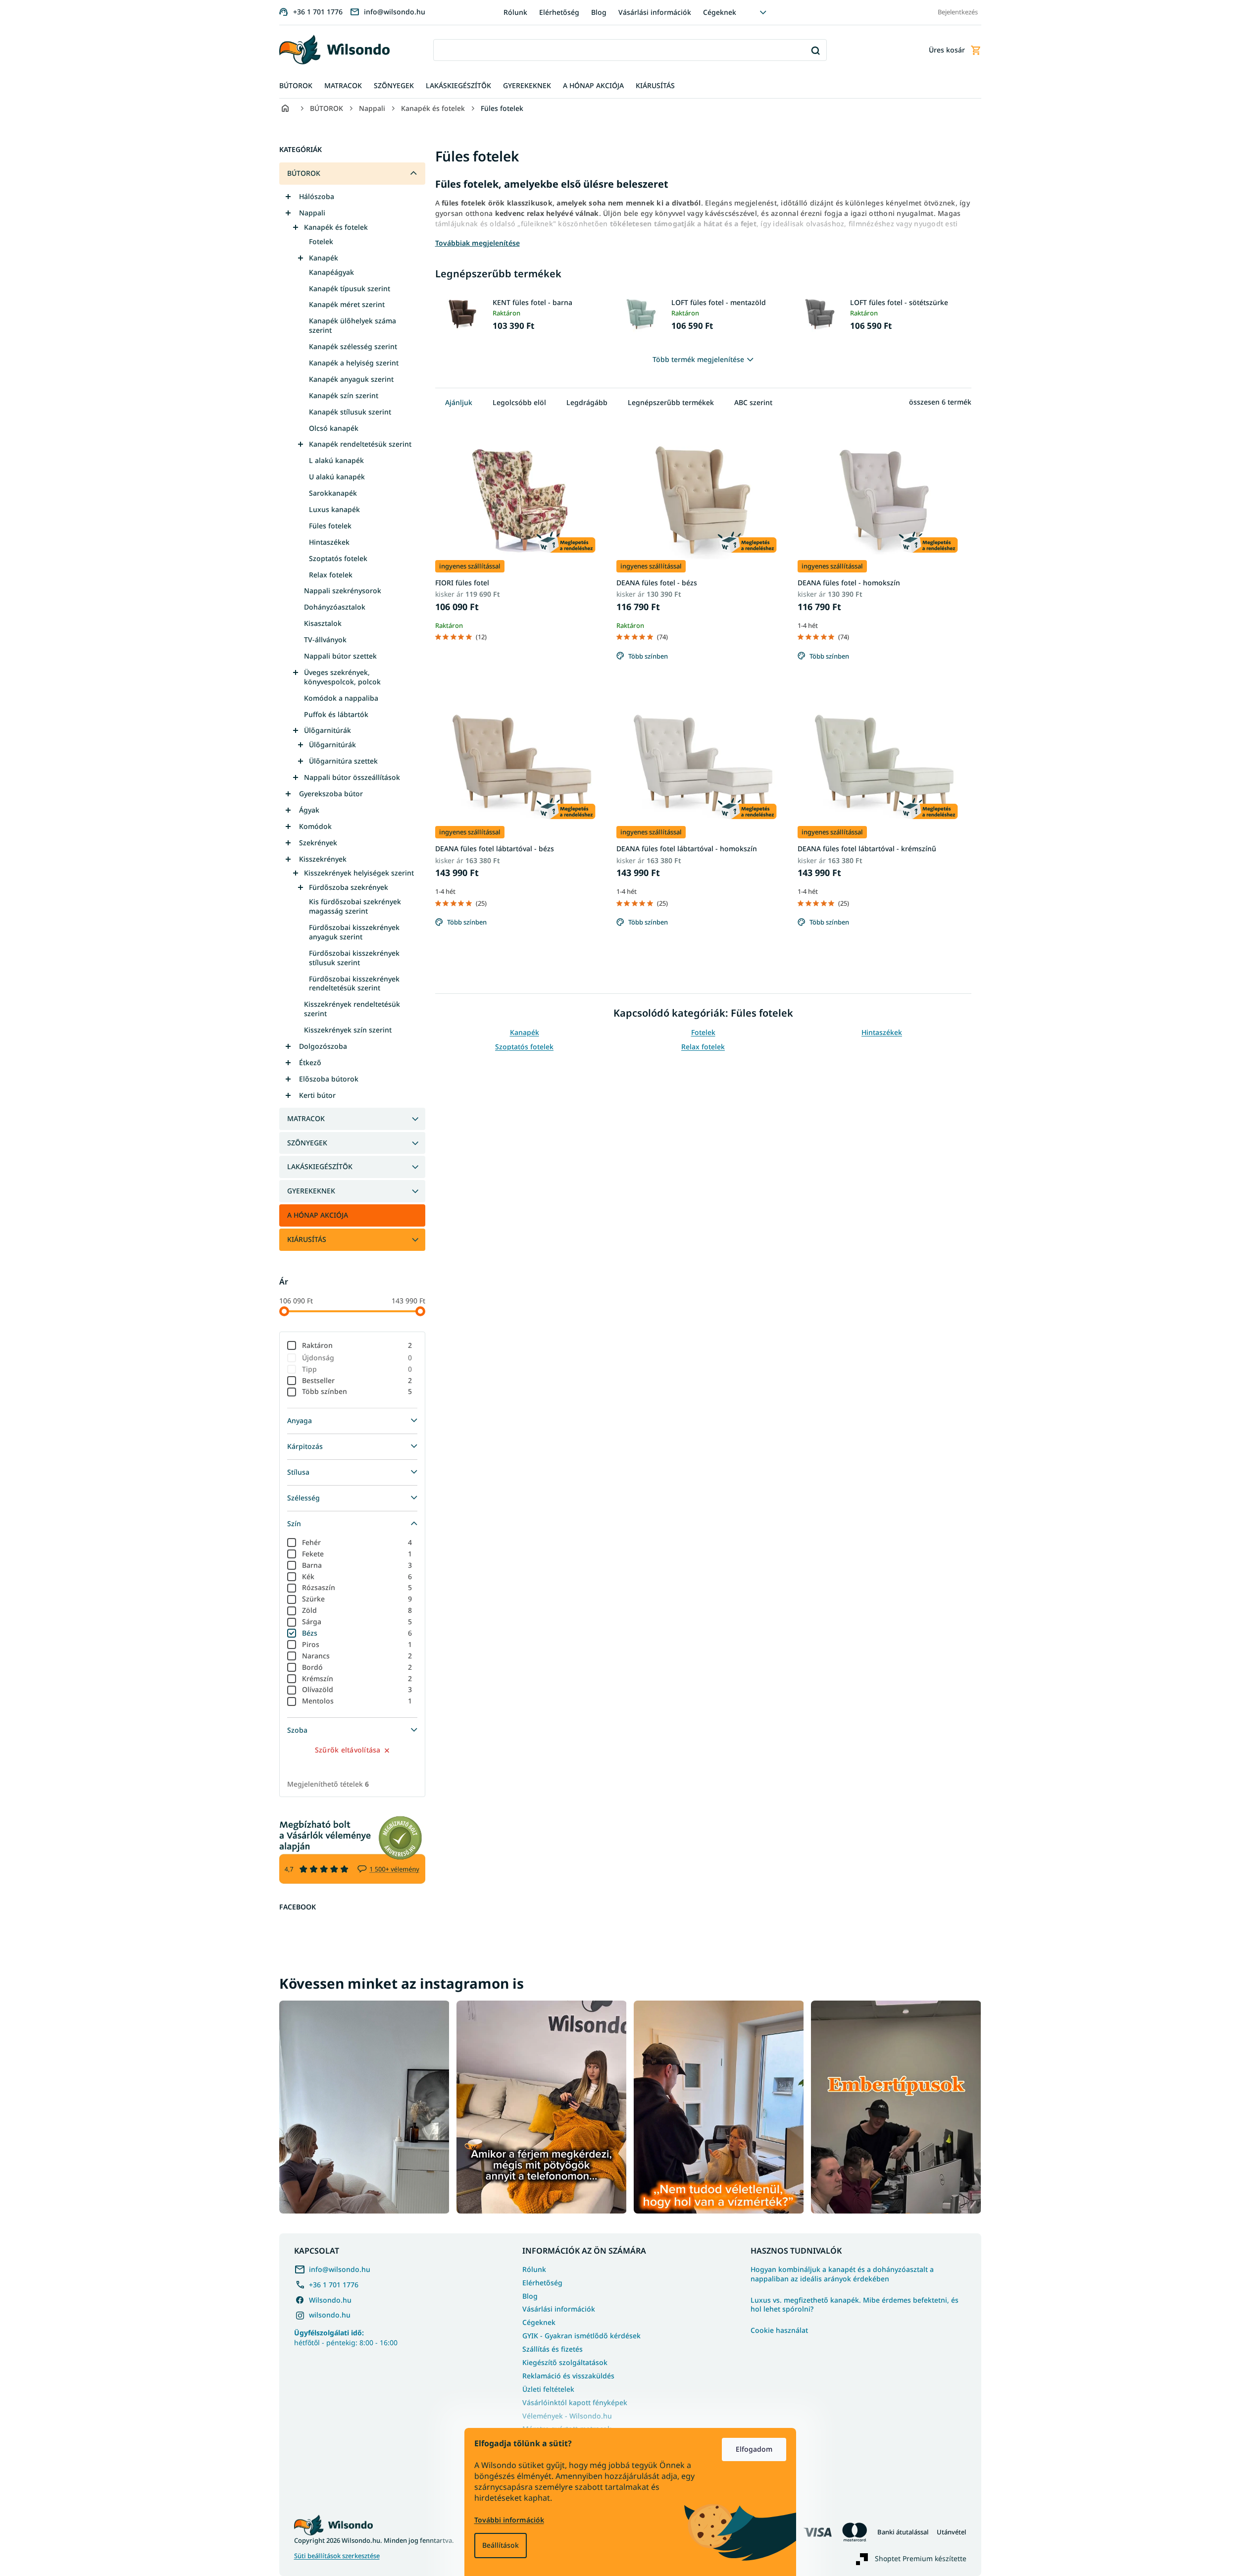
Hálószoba (317, 196)
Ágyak (309, 810)
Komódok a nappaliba (341, 698)
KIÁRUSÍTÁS (307, 1239)
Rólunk (515, 12)
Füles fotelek (330, 526)
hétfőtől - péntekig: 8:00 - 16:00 (346, 2337)
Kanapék (324, 258)
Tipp (357, 1369)
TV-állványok (325, 640)
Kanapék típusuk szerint (350, 288)
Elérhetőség (559, 12)
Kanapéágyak (331, 272)
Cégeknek (720, 12)
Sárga (357, 1622)
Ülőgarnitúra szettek (343, 761)
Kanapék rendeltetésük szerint (360, 444)
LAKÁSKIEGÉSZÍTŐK (320, 1166)
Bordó (357, 1667)
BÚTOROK (304, 173)
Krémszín (357, 1678)
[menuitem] (296, 86)
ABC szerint (753, 402)
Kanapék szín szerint (344, 395)
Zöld (357, 1610)
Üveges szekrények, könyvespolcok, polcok (342, 677)
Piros (357, 1644)
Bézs (357, 1633)
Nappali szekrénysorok (343, 591)
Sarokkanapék (333, 493)
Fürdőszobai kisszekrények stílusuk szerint (354, 958)
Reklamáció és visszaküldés (568, 2376)
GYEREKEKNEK (311, 1191)
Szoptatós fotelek (338, 558)
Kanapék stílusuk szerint (350, 412)
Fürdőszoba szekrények (349, 887)
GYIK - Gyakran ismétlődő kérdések (581, 2336)
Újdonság (357, 1358)
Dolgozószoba (323, 1046)
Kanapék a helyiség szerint (354, 363)
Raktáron (357, 1345)
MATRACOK (306, 1118)
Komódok (315, 826)
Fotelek (321, 241)
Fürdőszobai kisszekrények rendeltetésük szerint (354, 983)
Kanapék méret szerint (347, 304)
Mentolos (357, 1701)
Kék (357, 1576)
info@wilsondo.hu (340, 2269)
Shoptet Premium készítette (921, 2558)
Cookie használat (779, 2330)
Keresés (816, 50)
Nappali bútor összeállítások (352, 777)
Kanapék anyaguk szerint (351, 379)
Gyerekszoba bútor (331, 794)
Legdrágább (587, 402)
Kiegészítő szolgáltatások (565, 2362)
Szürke (357, 1599)
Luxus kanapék (334, 509)
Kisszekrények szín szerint (348, 1030)
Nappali (312, 213)
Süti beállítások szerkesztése (337, 2556)
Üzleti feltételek (548, 2389)
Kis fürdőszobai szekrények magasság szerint (355, 906)
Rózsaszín (357, 1587)
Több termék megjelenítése (698, 359)
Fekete (357, 1554)
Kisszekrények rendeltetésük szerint (352, 1009)
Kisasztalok (323, 623)
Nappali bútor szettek (340, 656)
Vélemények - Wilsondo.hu (567, 2416)
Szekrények (318, 843)
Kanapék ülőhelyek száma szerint (353, 325)
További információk (509, 2520)
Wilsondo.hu (330, 2300)
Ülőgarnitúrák (328, 730)
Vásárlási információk (655, 12)
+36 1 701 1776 (334, 2285)
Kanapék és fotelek (336, 227)
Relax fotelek (331, 575)
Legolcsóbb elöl (519, 402)
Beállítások (501, 2545)
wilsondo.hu (330, 2315)
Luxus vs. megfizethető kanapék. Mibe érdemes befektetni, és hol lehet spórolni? (855, 2305)
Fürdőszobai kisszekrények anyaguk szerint (354, 932)
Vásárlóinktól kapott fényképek (575, 2402)
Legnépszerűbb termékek (671, 402)
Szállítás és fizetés (553, 2349)
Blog (599, 12)
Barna (357, 1565)
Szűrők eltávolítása (348, 1750)
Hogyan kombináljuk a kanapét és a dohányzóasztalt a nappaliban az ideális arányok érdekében (842, 2274)
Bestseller (357, 1380)
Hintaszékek (329, 542)
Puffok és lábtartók (336, 714)
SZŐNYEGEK (307, 1143)
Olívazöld (357, 1689)
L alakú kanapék (336, 460)
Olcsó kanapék (334, 428)
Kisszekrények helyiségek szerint (359, 873)
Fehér (357, 1542)
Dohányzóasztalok (335, 607)
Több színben (357, 1391)
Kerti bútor (317, 1095)
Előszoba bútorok (329, 1079)
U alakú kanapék (337, 477)
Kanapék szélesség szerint (353, 346)
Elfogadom (754, 2449)
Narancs (357, 1656)
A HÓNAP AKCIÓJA (318, 1215)
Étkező (310, 1062)
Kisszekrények (323, 859)
